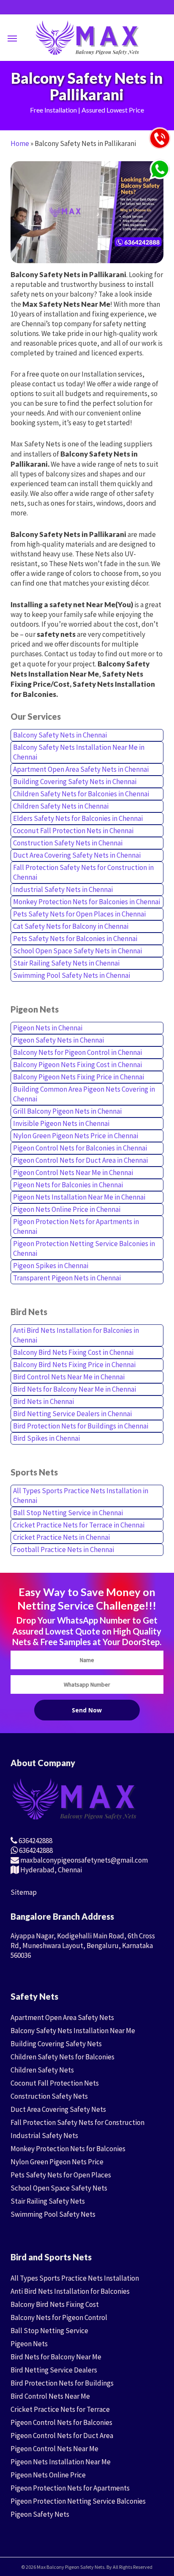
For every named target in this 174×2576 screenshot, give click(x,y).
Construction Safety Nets (49, 2096)
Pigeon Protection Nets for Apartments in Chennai (76, 1226)
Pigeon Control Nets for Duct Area (62, 2436)
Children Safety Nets (42, 2070)
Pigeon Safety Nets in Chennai (58, 1040)
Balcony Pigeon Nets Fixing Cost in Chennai (77, 1065)
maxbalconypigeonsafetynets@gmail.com (83, 1860)
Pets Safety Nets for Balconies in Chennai (75, 938)
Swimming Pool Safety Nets (53, 2214)
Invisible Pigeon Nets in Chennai (61, 1123)
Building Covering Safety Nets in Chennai (75, 782)
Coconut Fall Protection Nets (55, 2083)
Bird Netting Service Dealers (54, 2370)
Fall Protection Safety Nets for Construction (77, 2122)
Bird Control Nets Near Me (50, 2396)
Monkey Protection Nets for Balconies (68, 2149)
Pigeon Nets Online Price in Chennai (67, 1209)
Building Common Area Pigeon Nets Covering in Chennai (84, 1094)
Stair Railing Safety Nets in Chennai (66, 963)
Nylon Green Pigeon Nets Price (57, 2162)
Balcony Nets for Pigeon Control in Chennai (77, 1052)
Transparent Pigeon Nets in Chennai (67, 1278)
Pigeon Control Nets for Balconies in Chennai (80, 1148)
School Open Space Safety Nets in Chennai (77, 951)
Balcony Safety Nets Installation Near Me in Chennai (79, 752)
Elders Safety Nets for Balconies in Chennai (78, 818)
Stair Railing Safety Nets (48, 2201)
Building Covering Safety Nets (56, 2044)
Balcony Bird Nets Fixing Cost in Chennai (73, 1352)
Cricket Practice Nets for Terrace (60, 2409)
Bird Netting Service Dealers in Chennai (72, 1414)
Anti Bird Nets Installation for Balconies (70, 2291)
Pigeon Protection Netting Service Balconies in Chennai (84, 1248)
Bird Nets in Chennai (43, 1401)
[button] (12, 38)
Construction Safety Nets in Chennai (68, 843)
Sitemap (24, 1892)
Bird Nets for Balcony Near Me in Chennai (75, 1389)
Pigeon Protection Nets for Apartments (70, 2488)
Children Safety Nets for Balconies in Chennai (81, 794)
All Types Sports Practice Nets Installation (75, 2278)
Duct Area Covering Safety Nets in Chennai (77, 855)
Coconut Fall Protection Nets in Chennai (73, 831)
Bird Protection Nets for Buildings (62, 2383)
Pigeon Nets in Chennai (48, 1028)
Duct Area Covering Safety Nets (58, 2109)
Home (20, 143)
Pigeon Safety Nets (40, 2514)
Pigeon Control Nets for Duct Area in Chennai (80, 1160)
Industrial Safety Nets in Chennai (63, 889)
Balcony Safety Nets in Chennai (60, 735)
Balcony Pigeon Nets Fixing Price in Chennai (79, 1077)
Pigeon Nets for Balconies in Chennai (68, 1185)
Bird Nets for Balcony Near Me (56, 2357)
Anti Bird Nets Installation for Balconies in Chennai (76, 1335)
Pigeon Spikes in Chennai (51, 1266)
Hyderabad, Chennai (50, 1870)
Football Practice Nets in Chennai (64, 1549)
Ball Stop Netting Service (49, 2331)
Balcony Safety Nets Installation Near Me (73, 2031)
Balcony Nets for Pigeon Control (59, 2317)
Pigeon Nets (29, 2344)
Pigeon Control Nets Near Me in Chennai (73, 1172)
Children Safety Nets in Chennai (61, 806)
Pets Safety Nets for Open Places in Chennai (79, 914)
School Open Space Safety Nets (59, 2188)
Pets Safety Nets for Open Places (61, 2175)
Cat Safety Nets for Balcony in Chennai (71, 926)
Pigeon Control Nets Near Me (54, 2449)
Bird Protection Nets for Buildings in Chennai (81, 1426)
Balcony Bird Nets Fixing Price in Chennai (74, 1365)
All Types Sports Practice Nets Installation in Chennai (81, 1496)
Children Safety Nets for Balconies (63, 2057)
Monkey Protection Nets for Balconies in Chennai (87, 902)
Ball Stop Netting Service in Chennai (68, 1513)
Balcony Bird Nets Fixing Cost (55, 2304)
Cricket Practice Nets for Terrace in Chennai (79, 1525)
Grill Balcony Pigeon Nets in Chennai (67, 1111)
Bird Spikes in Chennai (46, 1438)
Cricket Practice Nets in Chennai (61, 1537)
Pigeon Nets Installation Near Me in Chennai (79, 1197)
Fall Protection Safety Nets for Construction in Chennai (83, 872)
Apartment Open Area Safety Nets (62, 2017)
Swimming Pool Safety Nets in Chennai (72, 975)
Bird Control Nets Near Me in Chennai (69, 1377)
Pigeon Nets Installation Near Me (61, 2462)
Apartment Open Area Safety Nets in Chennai (81, 769)
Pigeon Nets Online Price (48, 2475)
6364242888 (35, 1841)
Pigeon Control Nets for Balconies (61, 2422)
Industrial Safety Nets (44, 2136)
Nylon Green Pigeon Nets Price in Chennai (76, 1136)
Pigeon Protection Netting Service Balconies (78, 2501)
